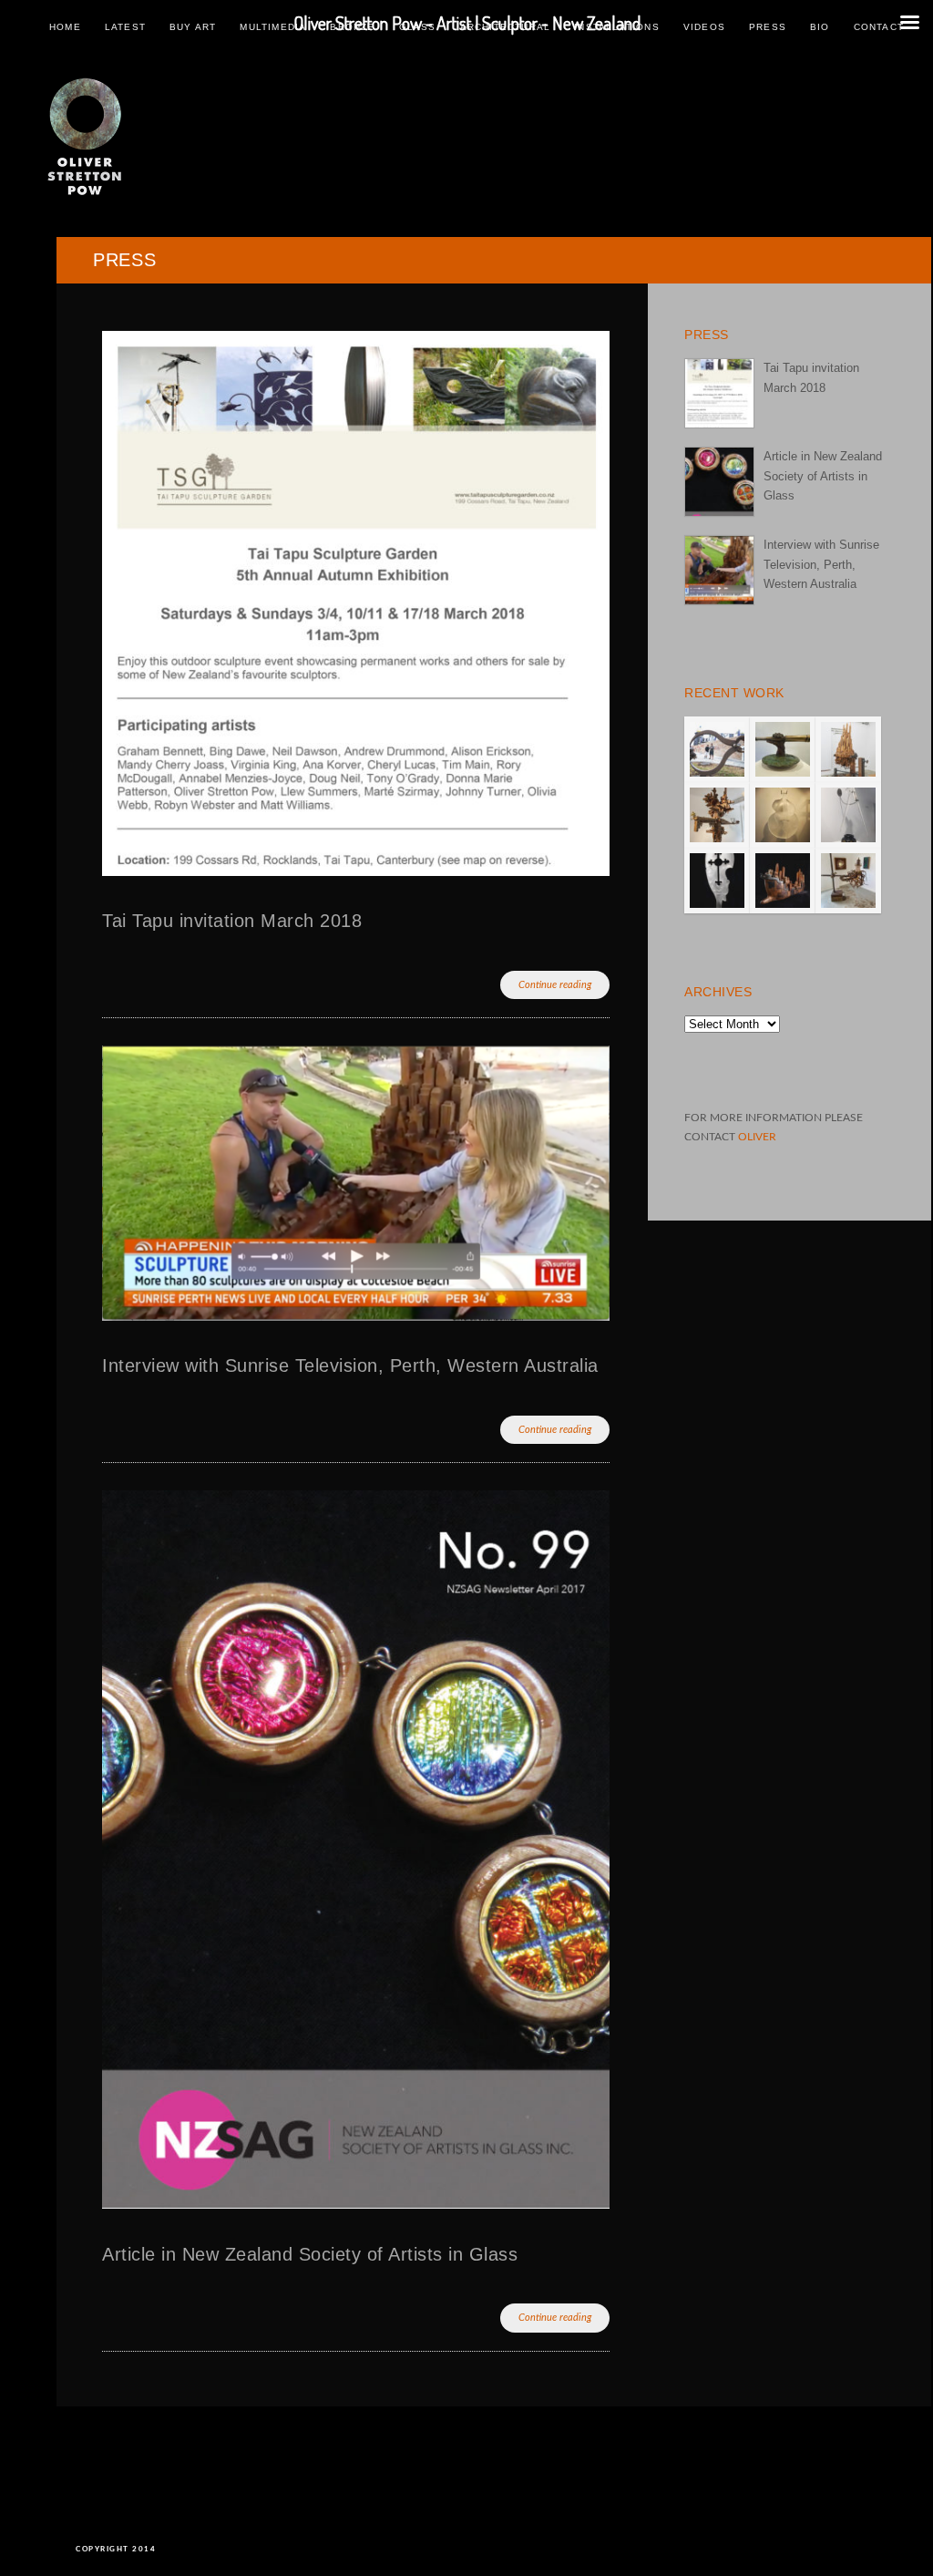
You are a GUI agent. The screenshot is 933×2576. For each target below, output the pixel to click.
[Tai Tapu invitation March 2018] (719, 393)
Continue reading (555, 985)
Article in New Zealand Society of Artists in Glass (310, 2254)
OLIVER (757, 1137)
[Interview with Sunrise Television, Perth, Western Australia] (719, 570)
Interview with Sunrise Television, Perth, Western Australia (350, 1365)
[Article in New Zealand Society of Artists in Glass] (719, 482)
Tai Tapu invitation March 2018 (232, 921)
